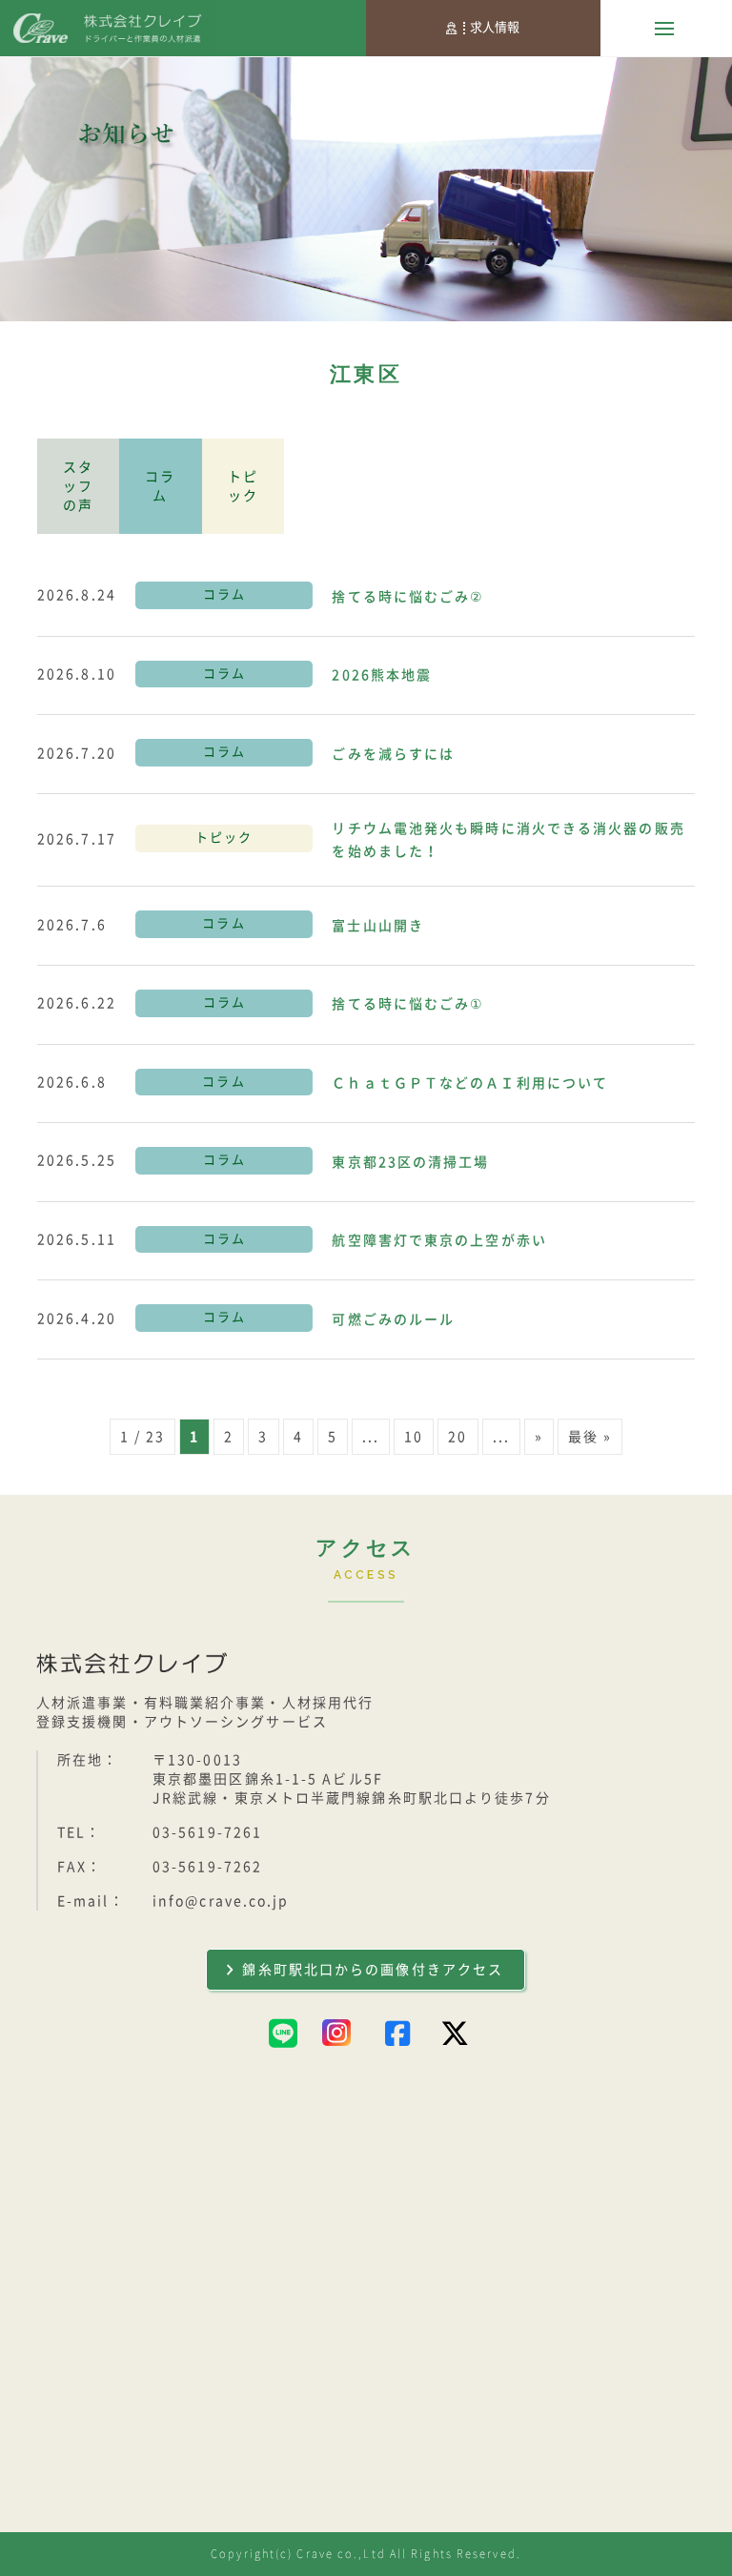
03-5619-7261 (207, 1832)
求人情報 (495, 27)
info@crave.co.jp (221, 1901)
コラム (160, 486)
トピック (243, 486)
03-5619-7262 (207, 1867)
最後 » (590, 1437)
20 (457, 1437)
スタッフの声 (78, 486)
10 (414, 1437)
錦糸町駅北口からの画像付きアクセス (373, 1970)
